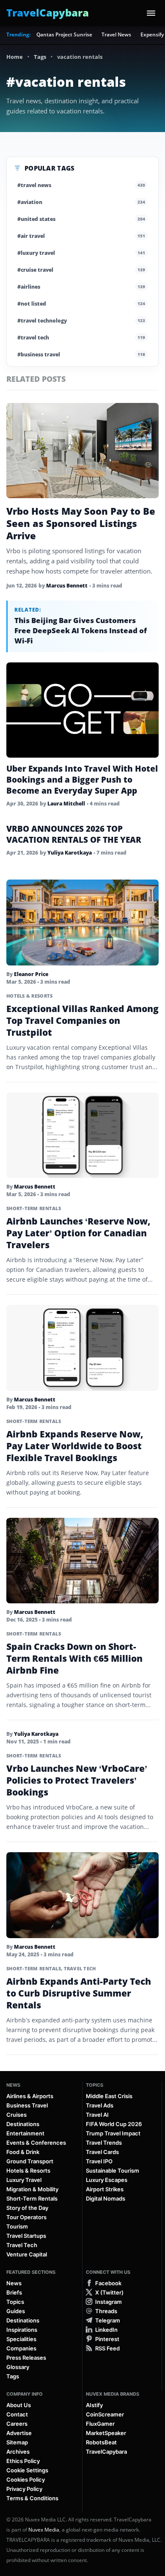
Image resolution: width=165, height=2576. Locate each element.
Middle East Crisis (109, 2096)
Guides (16, 2311)
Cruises (16, 2115)
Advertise (19, 2433)
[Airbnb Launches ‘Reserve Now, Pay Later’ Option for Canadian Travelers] (82, 1135)
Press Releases (26, 2358)
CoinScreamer (105, 2414)
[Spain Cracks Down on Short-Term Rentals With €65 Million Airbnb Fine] (82, 1561)
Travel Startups (26, 2236)
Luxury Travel (24, 2180)
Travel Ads (100, 2105)
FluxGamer (100, 2424)
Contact (17, 2414)
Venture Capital (27, 2254)
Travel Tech (80, 1968)
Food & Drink (23, 2152)
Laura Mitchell (66, 804)
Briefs (14, 2292)
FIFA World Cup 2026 (114, 2124)
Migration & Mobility (32, 2189)
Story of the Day (27, 2208)
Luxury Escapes (107, 2180)
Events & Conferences (36, 2143)
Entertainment (25, 2133)
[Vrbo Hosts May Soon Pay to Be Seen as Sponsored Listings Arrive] (82, 451)
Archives (18, 2452)
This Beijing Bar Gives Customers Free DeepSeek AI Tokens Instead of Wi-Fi (81, 630)
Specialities (21, 2339)
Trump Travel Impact (113, 2133)
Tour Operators (26, 2217)
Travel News (116, 34)
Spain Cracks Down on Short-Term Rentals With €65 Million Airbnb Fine (74, 1658)
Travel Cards (102, 2152)
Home (15, 57)
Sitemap (17, 2442)
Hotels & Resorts (29, 996)
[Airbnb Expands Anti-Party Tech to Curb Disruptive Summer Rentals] (82, 1895)
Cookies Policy (26, 2479)
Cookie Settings (27, 2470)
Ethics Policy (23, 2461)
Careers (17, 2424)
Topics (95, 2085)
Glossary (18, 2367)
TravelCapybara (106, 2452)
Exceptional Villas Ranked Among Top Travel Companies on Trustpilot (82, 1020)
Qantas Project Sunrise (64, 34)
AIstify (94, 2405)
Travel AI (97, 2115)
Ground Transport (30, 2161)
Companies (21, 2348)
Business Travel (27, 2105)
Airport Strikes (105, 2189)
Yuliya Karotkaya (70, 853)
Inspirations (22, 2330)
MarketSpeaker (106, 2433)
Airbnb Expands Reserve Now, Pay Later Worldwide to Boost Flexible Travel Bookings (75, 1446)
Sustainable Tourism (113, 2171)
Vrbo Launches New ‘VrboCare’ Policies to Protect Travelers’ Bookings (77, 1780)
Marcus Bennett (67, 586)
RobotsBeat (101, 2442)
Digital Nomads (106, 2198)
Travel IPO (99, 2161)
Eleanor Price (31, 974)
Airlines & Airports (30, 2096)
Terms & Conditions (32, 2498)
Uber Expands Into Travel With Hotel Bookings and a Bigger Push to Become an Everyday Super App (82, 780)
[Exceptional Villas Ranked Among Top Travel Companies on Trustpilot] (82, 923)
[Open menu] (151, 13)
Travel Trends (104, 2143)
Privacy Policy (24, 2489)
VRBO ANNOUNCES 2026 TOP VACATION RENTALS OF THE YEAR (74, 834)
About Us (19, 2405)
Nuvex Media (44, 2530)
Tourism (17, 2226)
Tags (40, 57)
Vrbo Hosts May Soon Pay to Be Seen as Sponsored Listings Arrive (81, 523)
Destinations (23, 2124)
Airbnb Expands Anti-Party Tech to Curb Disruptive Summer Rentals (79, 1993)
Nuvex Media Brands (113, 2394)
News (13, 2085)
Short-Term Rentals (34, 1208)
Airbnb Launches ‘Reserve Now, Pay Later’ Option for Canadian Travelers (78, 1233)
